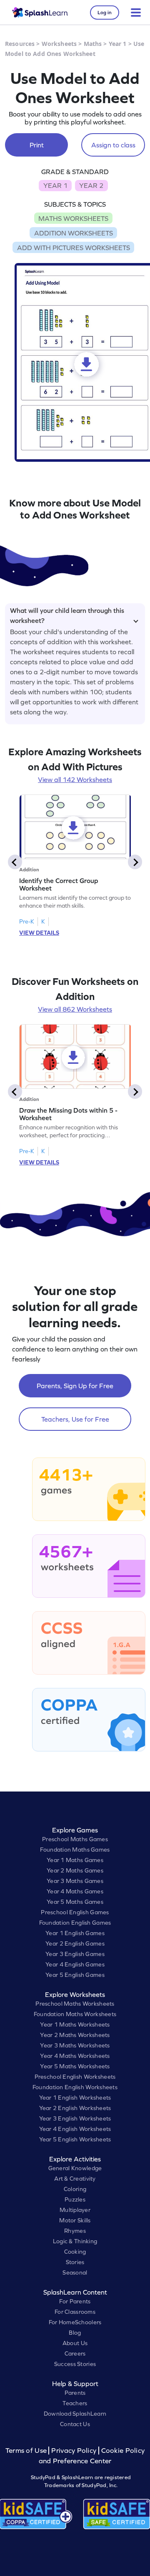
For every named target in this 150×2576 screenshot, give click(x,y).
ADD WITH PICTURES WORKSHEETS (74, 248)
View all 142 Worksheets (75, 779)
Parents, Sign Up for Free (75, 1386)
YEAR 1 (55, 185)
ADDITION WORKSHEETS (74, 233)
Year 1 (118, 44)
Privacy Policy (74, 2451)
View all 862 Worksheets (75, 1009)
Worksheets (59, 44)
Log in (105, 13)
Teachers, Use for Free (75, 1419)
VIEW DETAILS (39, 933)
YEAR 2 (91, 185)
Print (37, 145)
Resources (20, 44)
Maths (93, 44)
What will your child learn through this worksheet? (67, 614)
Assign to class (113, 145)
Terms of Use (27, 2451)
